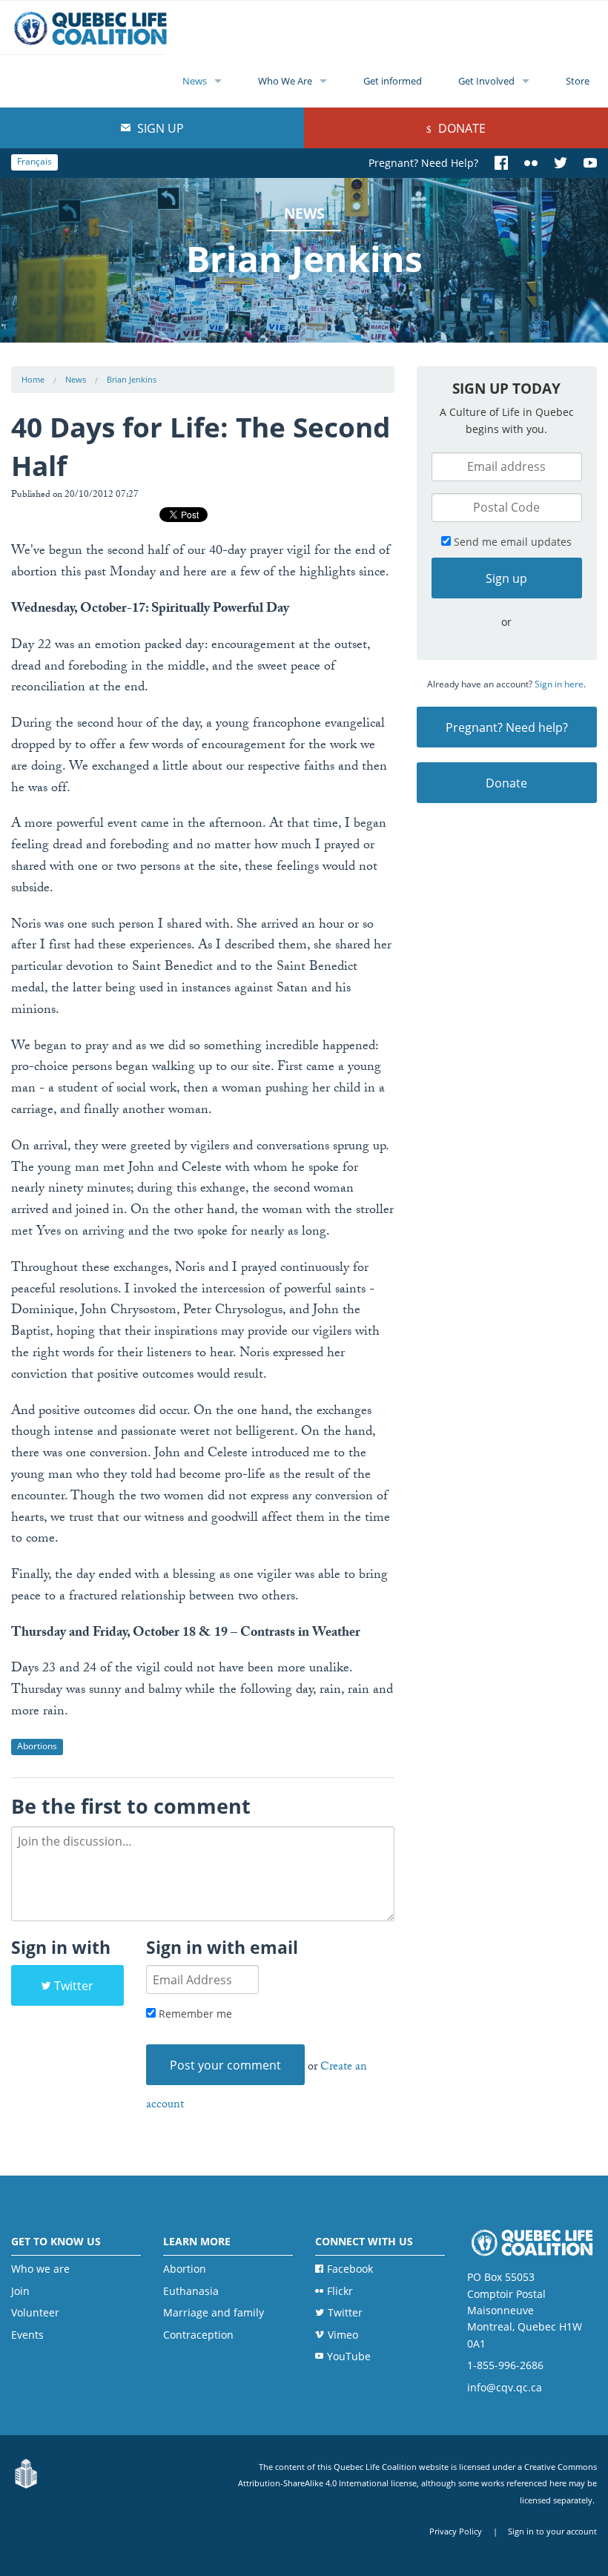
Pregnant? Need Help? (423, 163)
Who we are (40, 2269)
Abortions (37, 1746)
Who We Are (285, 81)
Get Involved (486, 81)
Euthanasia (191, 2291)
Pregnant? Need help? (507, 727)
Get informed (393, 81)
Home (33, 379)
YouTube (349, 2356)
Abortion (185, 2269)
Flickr (340, 2291)
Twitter (74, 1986)
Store (578, 81)
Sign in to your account (552, 2531)
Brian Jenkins (132, 379)
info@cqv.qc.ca (505, 2387)
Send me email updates (511, 542)
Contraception (198, 2335)
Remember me (194, 2014)
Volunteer (35, 2312)
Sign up (159, 128)
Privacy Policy (456, 2531)
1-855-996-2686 (505, 2365)
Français (34, 161)
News (195, 81)
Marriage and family (214, 2312)
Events (27, 2335)
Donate (460, 128)
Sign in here (559, 684)
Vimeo (343, 2335)
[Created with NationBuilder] (26, 2474)
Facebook (350, 2269)
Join (20, 2291)
